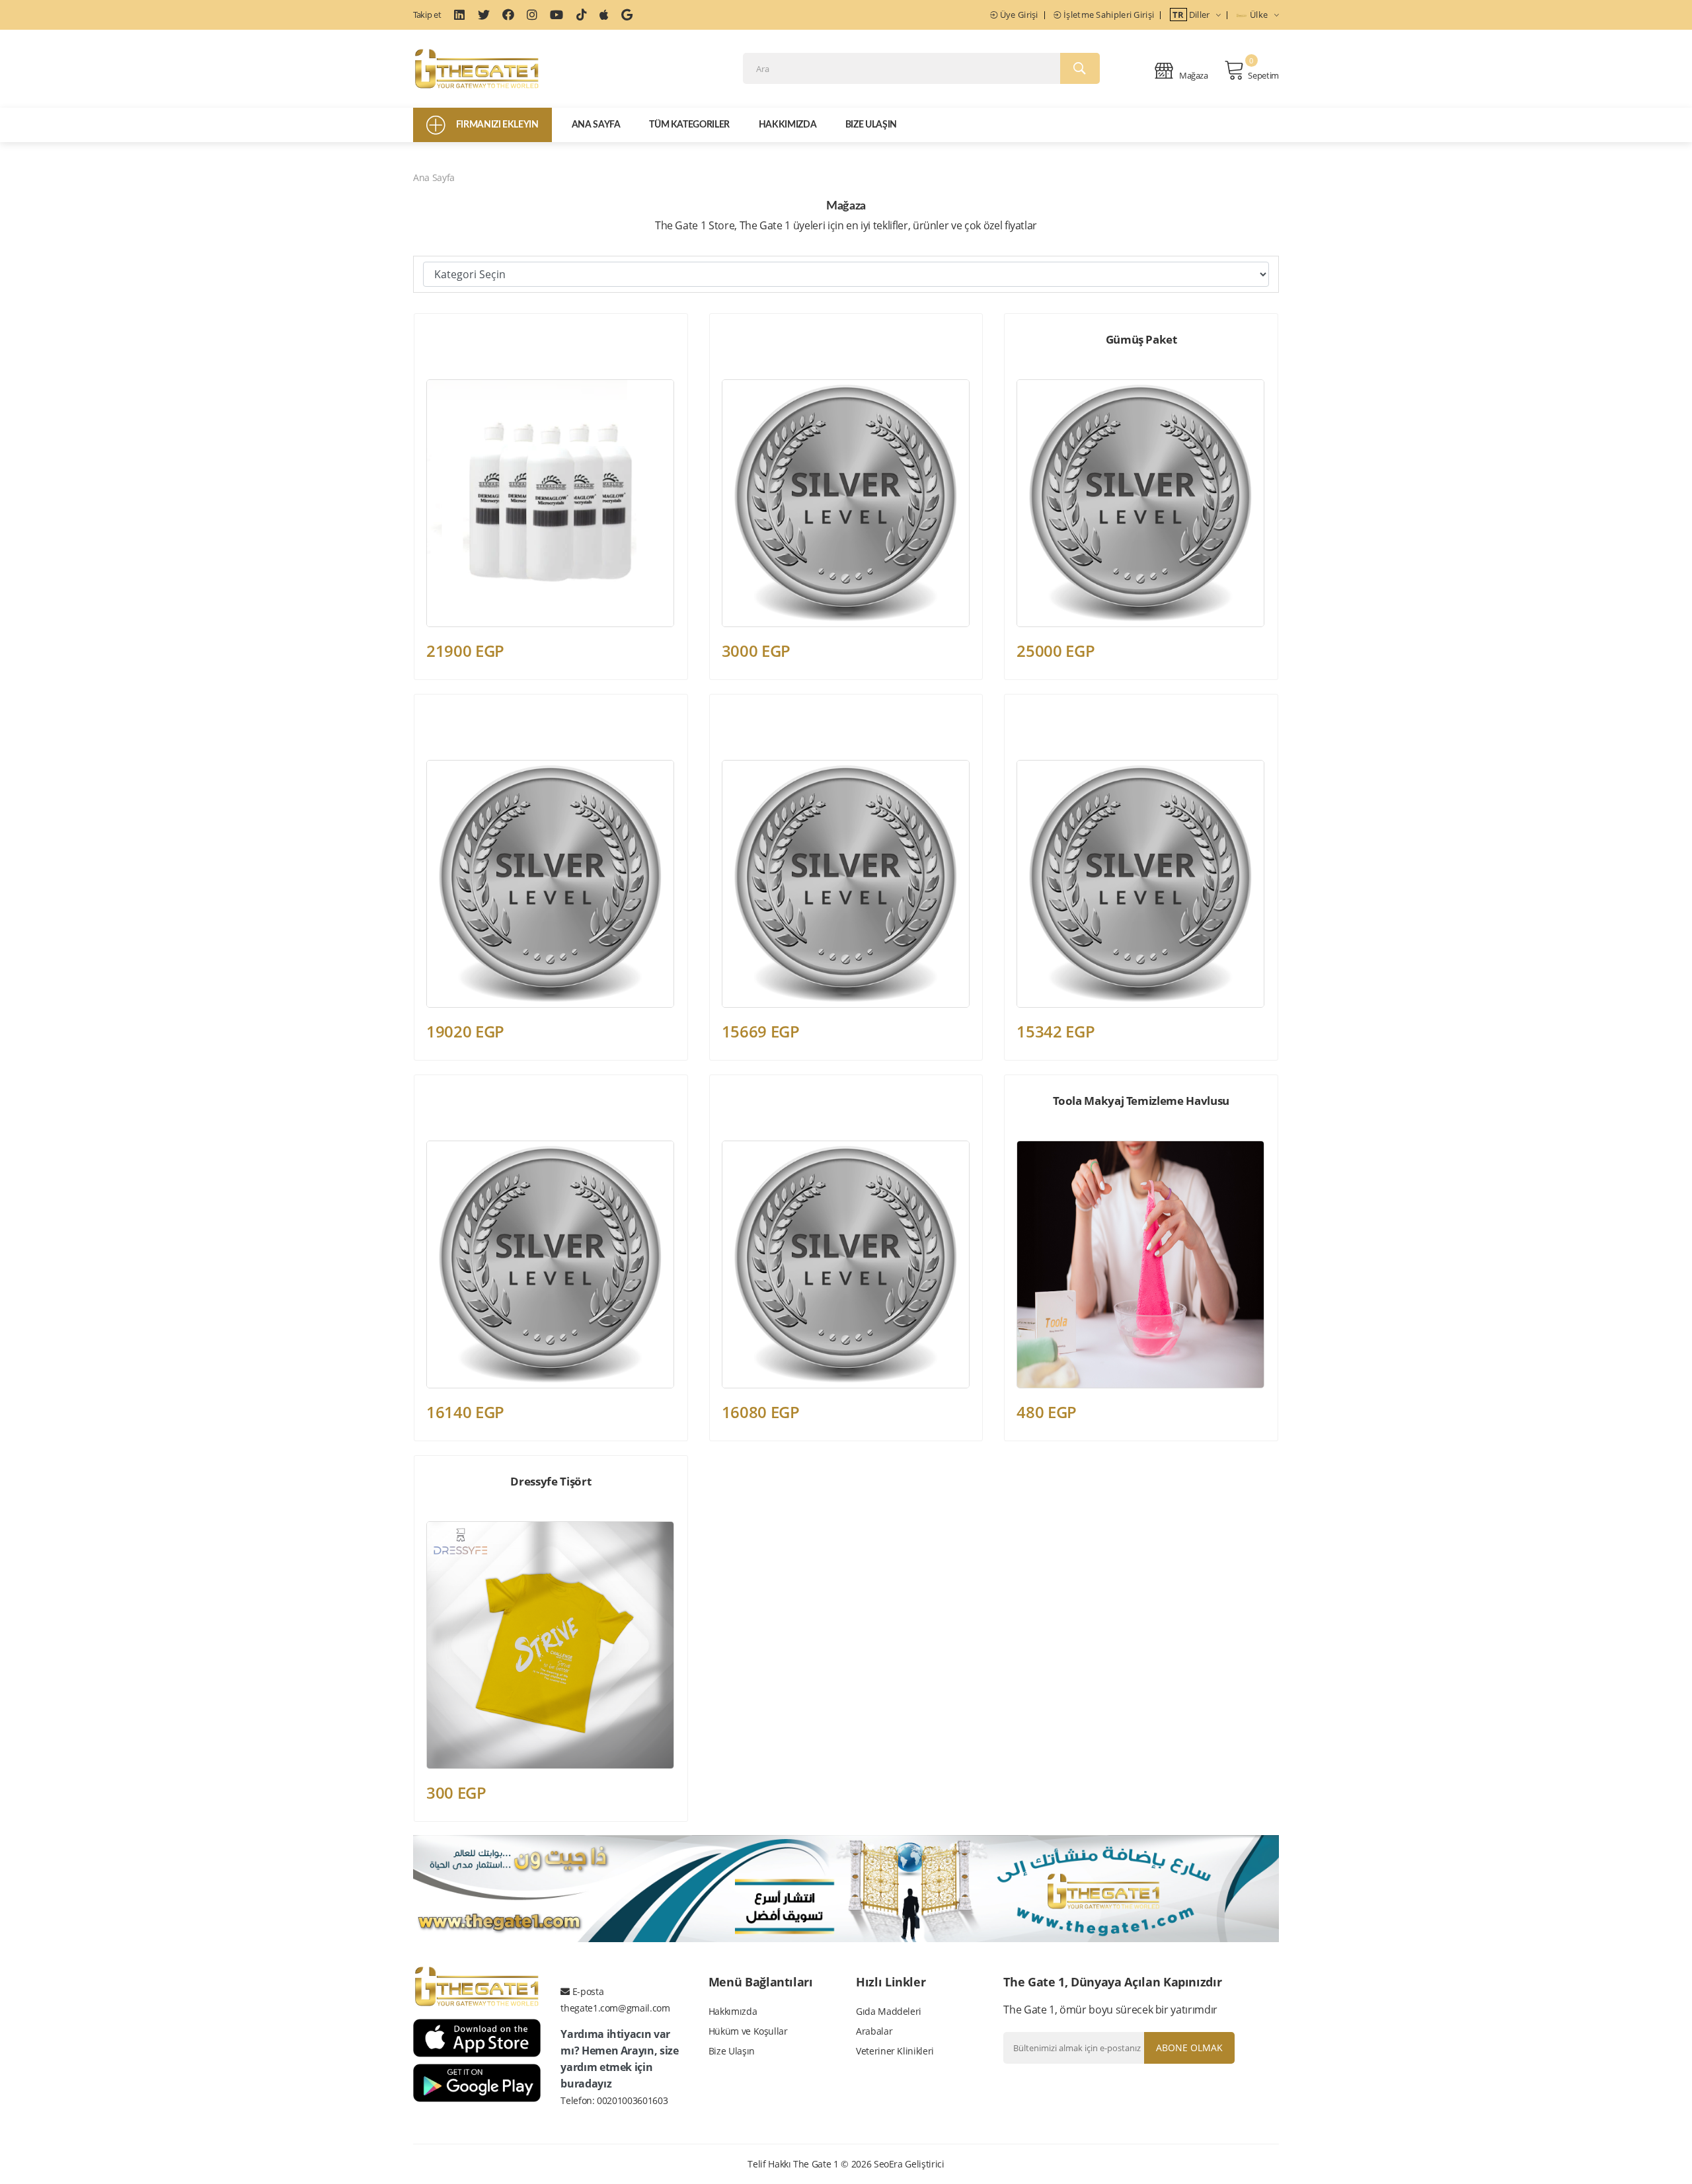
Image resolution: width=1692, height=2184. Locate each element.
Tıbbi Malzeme (454, 373)
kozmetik (1034, 1134)
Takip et (427, 15)
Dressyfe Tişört (551, 1481)
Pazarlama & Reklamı (764, 373)
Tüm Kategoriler (689, 125)
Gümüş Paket (1141, 339)
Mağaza (1193, 75)
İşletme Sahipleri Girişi (1108, 15)
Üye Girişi (1018, 15)
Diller (1192, 15)
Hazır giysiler (452, 1515)
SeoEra (888, 2164)
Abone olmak (1189, 2048)
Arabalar (874, 2031)
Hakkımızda (788, 125)
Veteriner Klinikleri (895, 2051)
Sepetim (1263, 75)
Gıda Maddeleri (889, 2011)
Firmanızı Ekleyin (497, 125)
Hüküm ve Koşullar (748, 2031)
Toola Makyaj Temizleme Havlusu (1141, 1101)
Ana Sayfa (596, 125)
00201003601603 (632, 2100)
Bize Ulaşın (871, 125)
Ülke (1259, 15)
